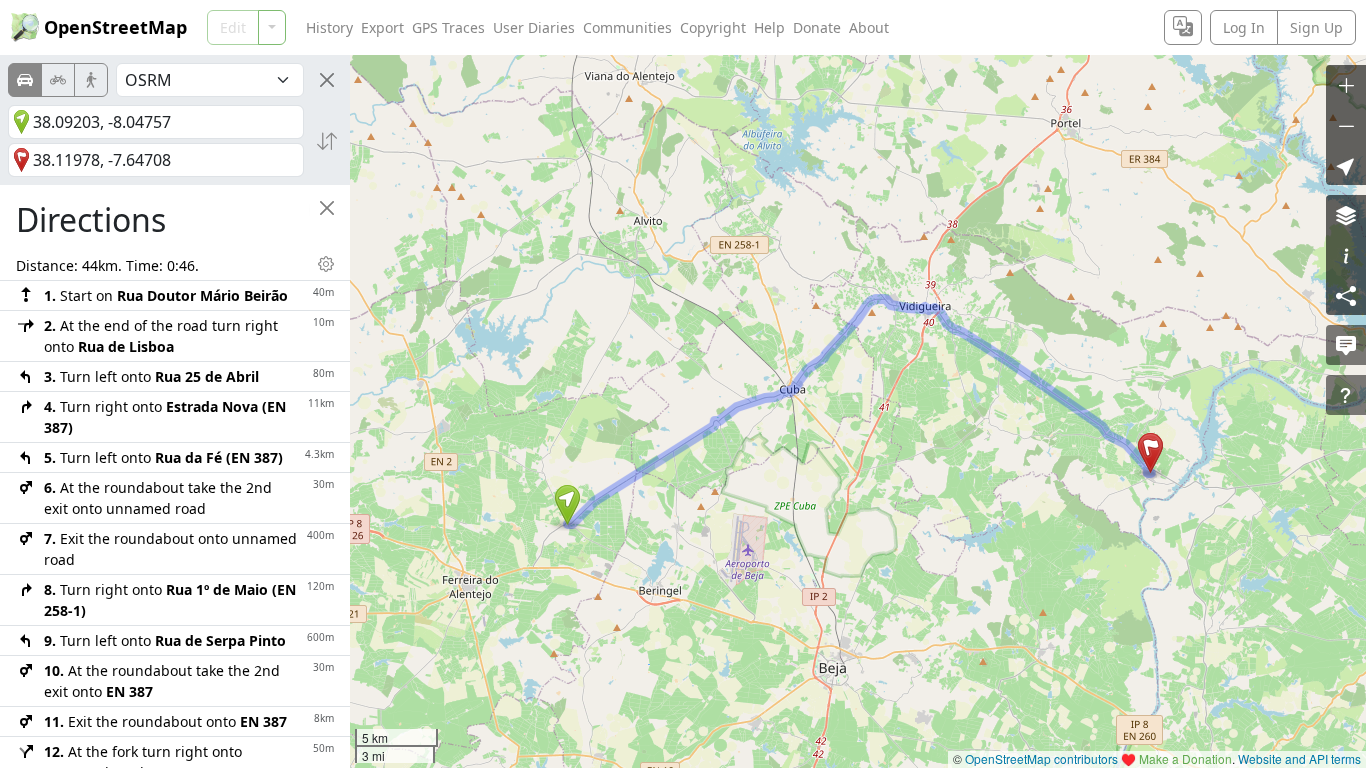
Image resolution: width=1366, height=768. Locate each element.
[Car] (25, 80)
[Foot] (91, 80)
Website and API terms (1299, 758)
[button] (567, 505)
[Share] (1346, 295)
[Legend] (1346, 255)
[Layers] (1346, 215)
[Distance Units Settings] (326, 264)
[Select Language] (1183, 27)
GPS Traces (448, 27)
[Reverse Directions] (327, 141)
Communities (627, 27)
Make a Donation (1185, 758)
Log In (1244, 27)
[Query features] (1346, 395)
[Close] (327, 80)
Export (382, 27)
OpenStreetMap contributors (1041, 758)
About (869, 27)
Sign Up (1316, 27)
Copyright (713, 27)
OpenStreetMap (115, 27)
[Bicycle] (58, 80)
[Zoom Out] (1346, 125)
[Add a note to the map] (1346, 345)
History (329, 27)
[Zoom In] (1346, 85)
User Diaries (534, 27)
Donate (817, 27)
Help (769, 27)
